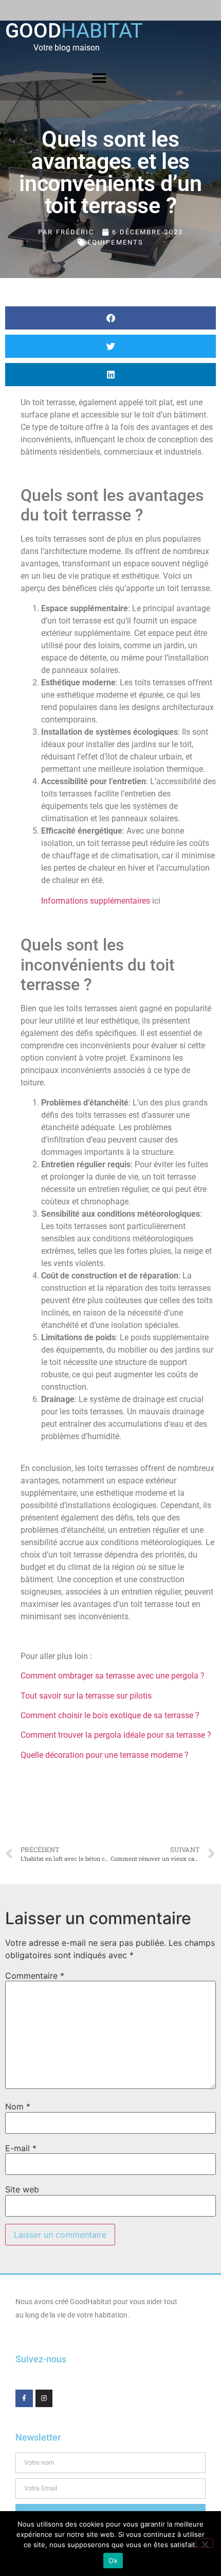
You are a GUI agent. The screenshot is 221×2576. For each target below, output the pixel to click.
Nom (18, 2106)
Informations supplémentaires (96, 901)
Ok (113, 2561)
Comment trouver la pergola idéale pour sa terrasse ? (116, 1735)
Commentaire (35, 1976)
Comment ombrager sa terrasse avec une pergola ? (113, 1676)
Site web (22, 2189)
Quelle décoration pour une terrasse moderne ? (105, 1755)
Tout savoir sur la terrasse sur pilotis (86, 1696)
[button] (99, 79)
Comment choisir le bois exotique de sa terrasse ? (110, 1715)
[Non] (205, 2543)
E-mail (21, 2148)
